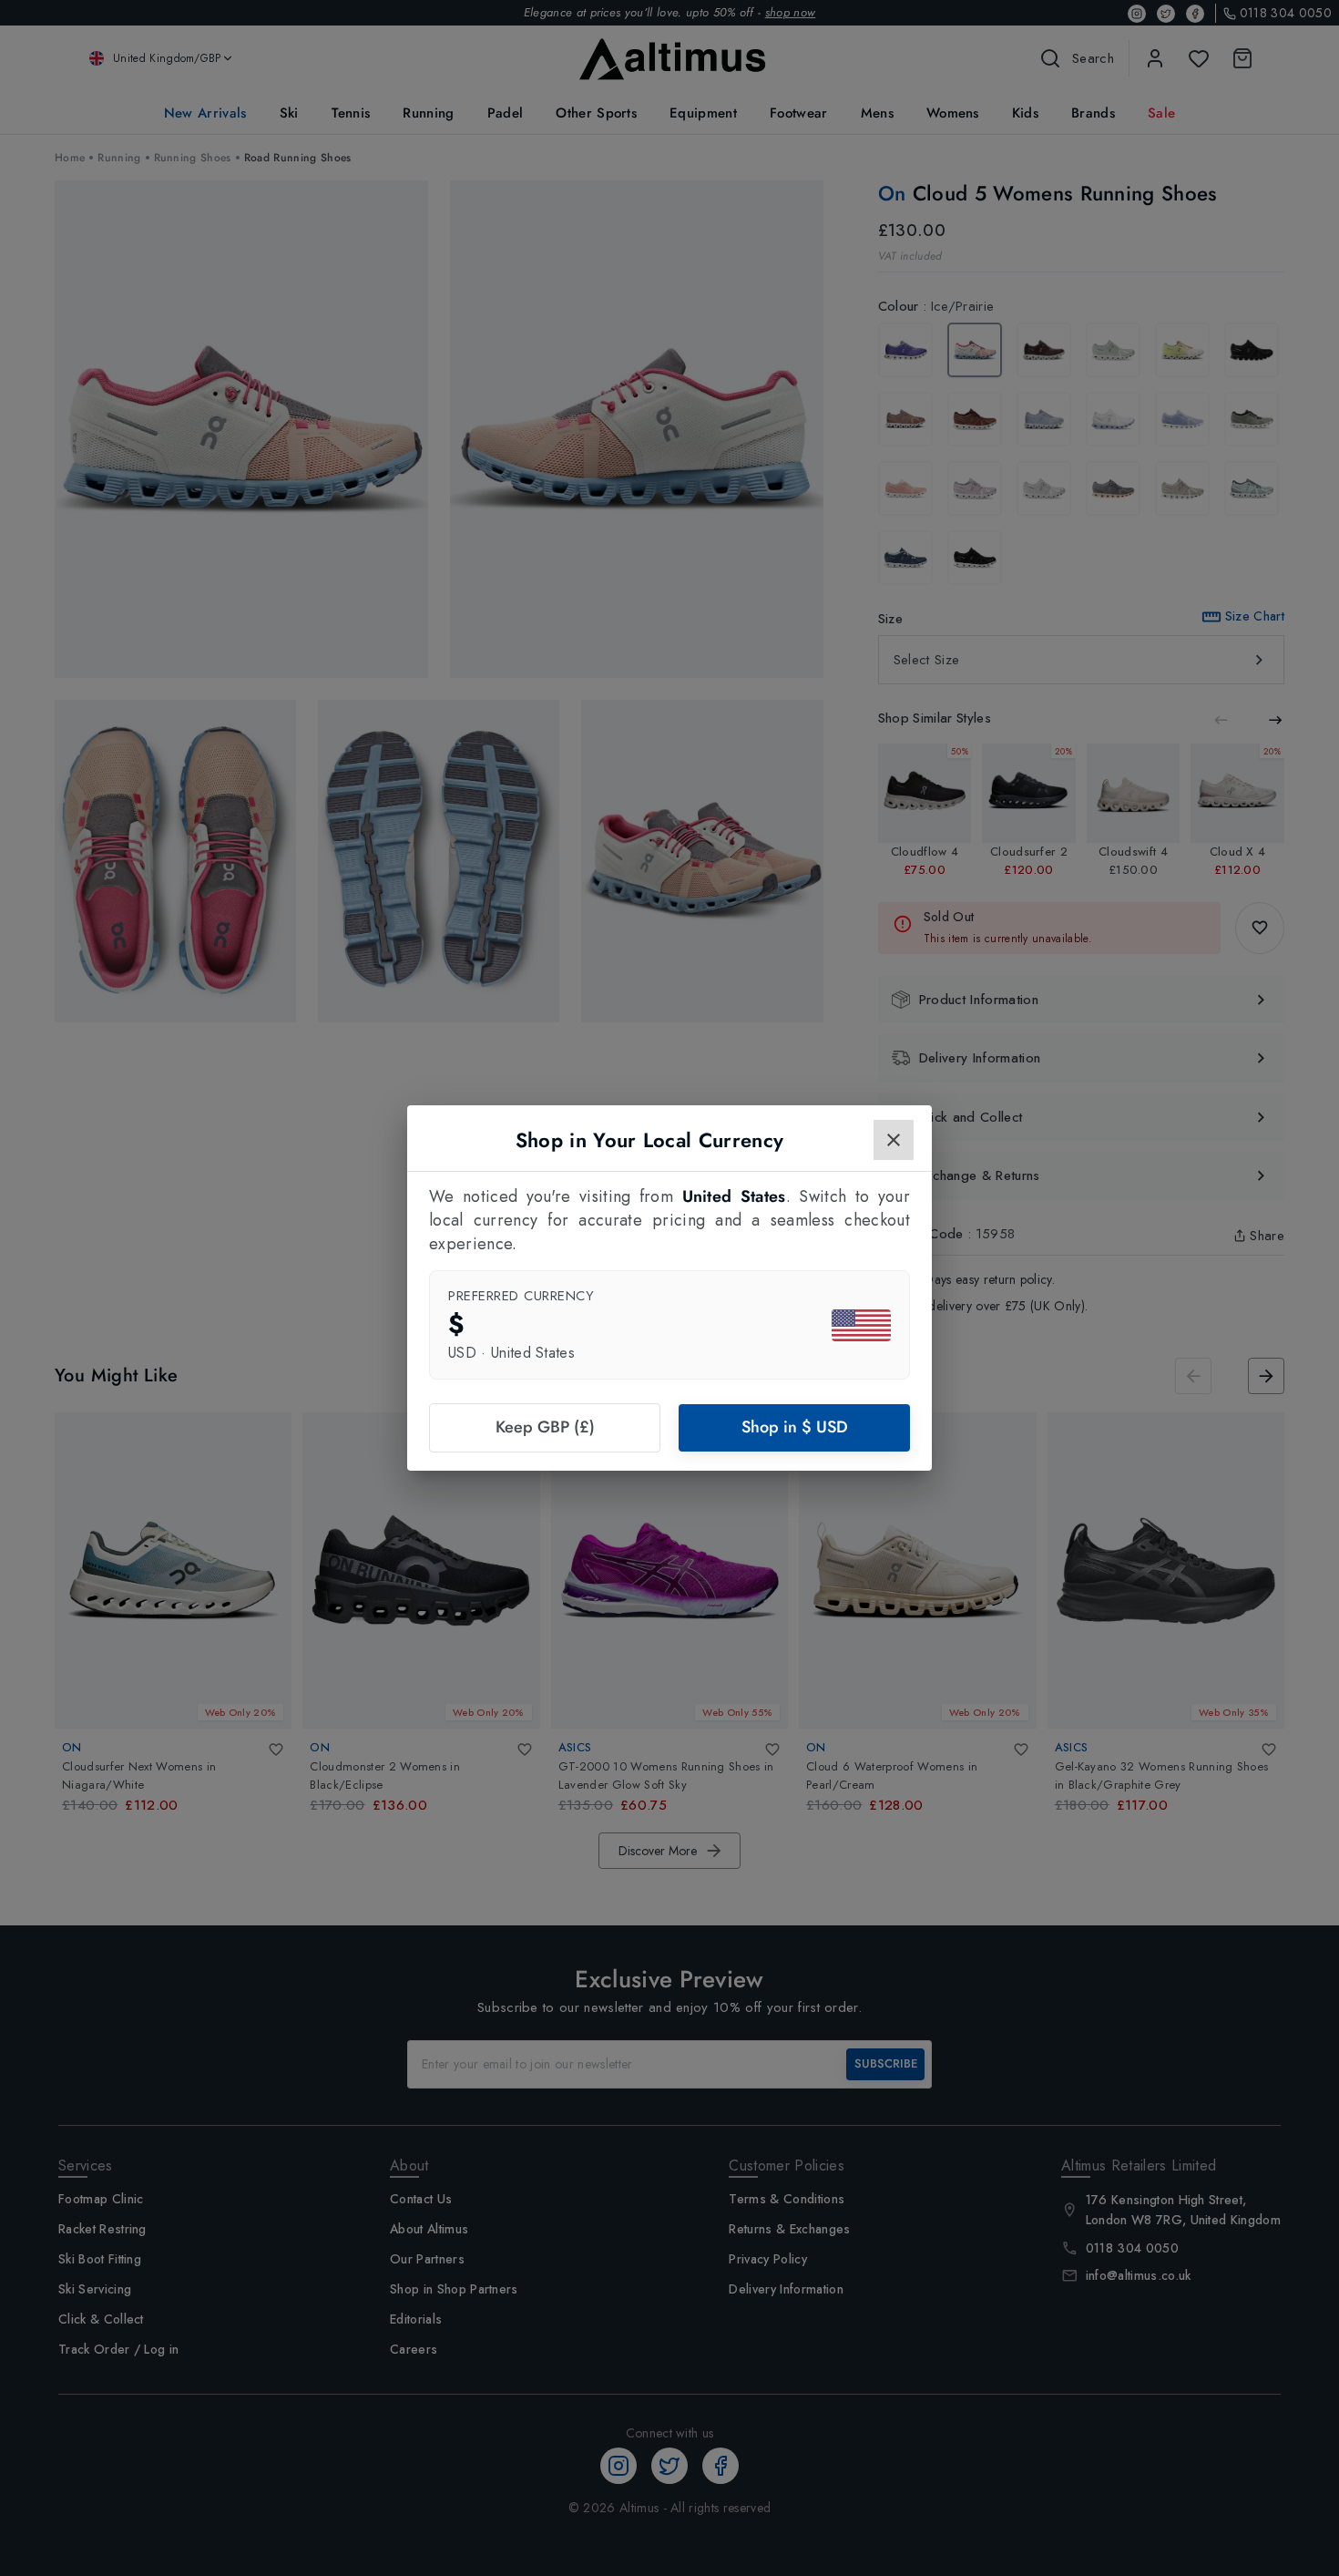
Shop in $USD (795, 1427)
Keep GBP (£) (545, 1427)
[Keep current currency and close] (894, 1140)
